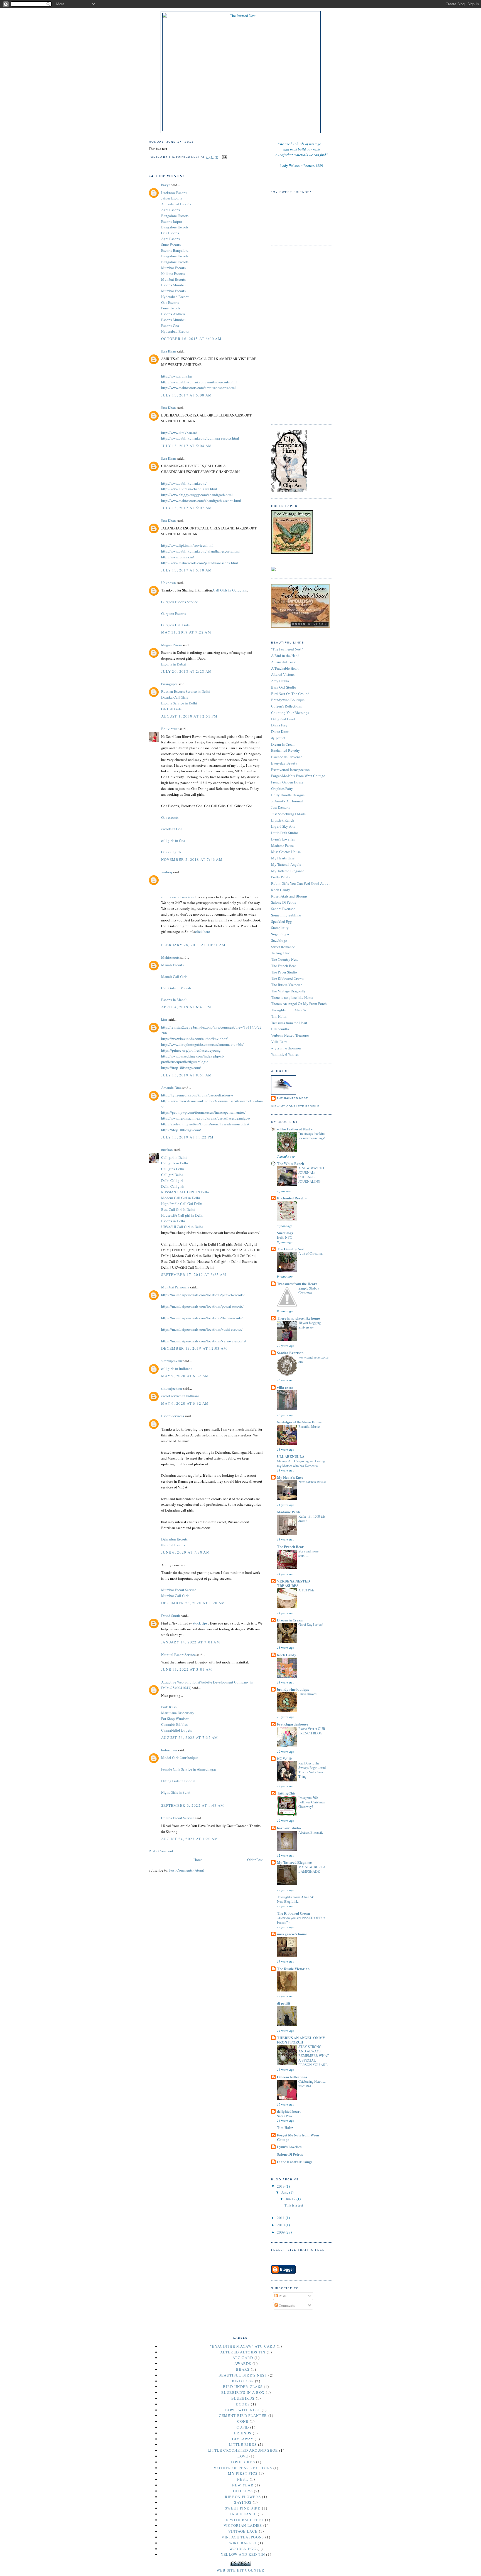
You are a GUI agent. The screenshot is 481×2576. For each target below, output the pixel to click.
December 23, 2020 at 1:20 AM (193, 1603)
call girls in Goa (173, 840)
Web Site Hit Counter (241, 2570)
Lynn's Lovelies (283, 839)
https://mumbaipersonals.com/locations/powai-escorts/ (202, 1306)
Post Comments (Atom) (187, 1870)
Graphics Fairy (282, 788)
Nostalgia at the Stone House (299, 1422)
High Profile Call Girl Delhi (182, 1204)
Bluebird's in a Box (243, 2392)
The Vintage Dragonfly (288, 991)
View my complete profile (295, 1106)
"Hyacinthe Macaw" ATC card (243, 2346)
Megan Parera (171, 645)
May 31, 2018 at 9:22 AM (186, 632)
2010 (281, 2225)
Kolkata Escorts (173, 273)
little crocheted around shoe (243, 2450)
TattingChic (286, 1793)
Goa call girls (171, 852)
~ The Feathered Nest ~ (295, 1129)
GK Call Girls (171, 709)
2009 (281, 2232)
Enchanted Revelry (286, 750)
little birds (243, 2444)
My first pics (243, 2473)
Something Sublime (286, 915)
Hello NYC (284, 1237)
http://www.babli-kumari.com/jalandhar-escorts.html (200, 551)
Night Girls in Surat (176, 1792)
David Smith (171, 1616)
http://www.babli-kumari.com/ (184, 483)
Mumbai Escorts (173, 268)
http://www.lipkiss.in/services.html (187, 545)
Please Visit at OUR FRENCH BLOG (312, 1731)
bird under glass (243, 2387)
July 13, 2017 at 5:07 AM (186, 508)
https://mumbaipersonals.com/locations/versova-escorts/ (204, 1341)
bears (243, 2369)
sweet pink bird (243, 2508)
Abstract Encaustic (311, 1832)
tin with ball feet (243, 2520)
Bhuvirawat (170, 729)
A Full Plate (306, 1590)
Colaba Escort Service (178, 1818)
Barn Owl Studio (284, 687)
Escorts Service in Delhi (179, 703)
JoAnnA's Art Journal (287, 801)
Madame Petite (282, 845)
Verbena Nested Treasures (290, 1035)
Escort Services (173, 1416)
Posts (282, 2296)
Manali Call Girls (174, 977)
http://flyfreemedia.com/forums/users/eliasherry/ (197, 1095)
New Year (243, 2485)
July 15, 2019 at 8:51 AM (186, 1075)
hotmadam (169, 1750)
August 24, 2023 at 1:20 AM (190, 1839)
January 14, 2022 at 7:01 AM (191, 1642)
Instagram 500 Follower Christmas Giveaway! (312, 1802)
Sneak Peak (285, 2116)
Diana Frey (279, 725)
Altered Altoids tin (243, 2352)
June (285, 2192)
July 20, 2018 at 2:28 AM (186, 671)
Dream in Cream (290, 1620)
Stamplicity (280, 928)
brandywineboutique (293, 1689)
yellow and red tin (243, 2554)
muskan (167, 1150)
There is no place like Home (292, 997)
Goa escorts (170, 817)
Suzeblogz (279, 940)
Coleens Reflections (292, 2077)
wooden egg (243, 2549)
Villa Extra (279, 1042)
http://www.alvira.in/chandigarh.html (189, 489)
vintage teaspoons (243, 2537)
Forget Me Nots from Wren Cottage (298, 2137)
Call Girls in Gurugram (230, 590)
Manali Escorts (172, 965)
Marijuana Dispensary (178, 1713)
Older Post (255, 1860)
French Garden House (287, 782)
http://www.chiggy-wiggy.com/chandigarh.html (197, 495)
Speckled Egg (282, 921)
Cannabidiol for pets (176, 1730)
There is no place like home (298, 1318)
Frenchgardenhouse (293, 1724)
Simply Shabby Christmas (309, 1290)
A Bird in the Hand (285, 655)
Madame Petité (289, 1512)
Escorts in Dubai (174, 664)
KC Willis (285, 1758)
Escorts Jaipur (172, 221)
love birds (243, 2462)
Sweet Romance (283, 947)
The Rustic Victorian (287, 985)
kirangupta (169, 684)
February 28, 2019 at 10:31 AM (193, 945)
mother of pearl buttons (243, 2468)
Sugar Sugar (280, 934)
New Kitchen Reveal (312, 1482)
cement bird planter (243, 2415)
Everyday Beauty (284, 763)
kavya (166, 185)
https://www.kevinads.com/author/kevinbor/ (194, 1039)
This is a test (294, 2205)
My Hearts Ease (283, 858)
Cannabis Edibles (174, 1724)
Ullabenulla (280, 1029)
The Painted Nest (292, 1098)
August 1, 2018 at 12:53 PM (189, 716)
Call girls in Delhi (175, 1163)
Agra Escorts (171, 210)
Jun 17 (291, 2199)
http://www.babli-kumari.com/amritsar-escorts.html (199, 382)
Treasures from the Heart (289, 1023)
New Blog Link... (289, 1901)
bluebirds (243, 2398)
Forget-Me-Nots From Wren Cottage (298, 776)
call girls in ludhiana (177, 1369)
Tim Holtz (279, 1016)
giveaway (243, 2439)
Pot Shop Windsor (175, 1719)
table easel (243, 2514)
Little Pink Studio (285, 833)
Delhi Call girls (173, 1186)
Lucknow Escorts (174, 193)
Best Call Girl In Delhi (178, 1209)
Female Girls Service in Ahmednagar (189, 1769)
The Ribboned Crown (287, 978)
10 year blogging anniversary (310, 1325)
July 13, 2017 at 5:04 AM (186, 446)
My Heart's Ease (290, 1477)
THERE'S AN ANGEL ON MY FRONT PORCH (301, 2040)
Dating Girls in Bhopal (178, 1781)
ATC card (243, 2358)
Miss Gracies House (286, 852)
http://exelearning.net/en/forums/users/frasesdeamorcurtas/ (205, 1124)
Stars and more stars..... (308, 1553)
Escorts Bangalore (175, 250)
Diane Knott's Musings (295, 2162)
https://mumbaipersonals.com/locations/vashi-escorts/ (202, 1329)
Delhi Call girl (172, 1180)
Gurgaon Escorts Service (180, 602)
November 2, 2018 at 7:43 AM (192, 859)
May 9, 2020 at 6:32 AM (185, 1376)
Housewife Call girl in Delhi (182, 1215)
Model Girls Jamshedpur (180, 1757)
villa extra (285, 1387)
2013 (281, 2186)
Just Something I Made (288, 814)
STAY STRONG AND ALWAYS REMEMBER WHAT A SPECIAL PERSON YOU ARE (314, 2055)
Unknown (169, 583)
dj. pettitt (278, 738)
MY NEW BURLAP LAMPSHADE (313, 1869)
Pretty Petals (280, 877)
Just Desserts (281, 807)
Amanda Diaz (171, 1088)
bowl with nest (243, 2410)
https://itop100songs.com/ (181, 1068)
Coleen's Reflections (286, 706)
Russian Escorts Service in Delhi (186, 691)
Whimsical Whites (285, 1054)
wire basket (243, 2543)
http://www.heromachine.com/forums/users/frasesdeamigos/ (206, 1118)
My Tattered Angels (286, 864)
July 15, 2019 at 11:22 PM (187, 1137)
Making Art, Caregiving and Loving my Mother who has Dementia (301, 1463)
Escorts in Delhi (173, 1221)
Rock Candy (281, 890)
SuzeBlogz (285, 1233)
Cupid (243, 2427)
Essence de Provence (287, 757)
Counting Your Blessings (290, 713)
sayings (243, 2502)
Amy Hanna (280, 681)
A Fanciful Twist (284, 662)
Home (198, 1860)
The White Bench (290, 1163)
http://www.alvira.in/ (177, 376)
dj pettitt (284, 2003)
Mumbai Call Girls (175, 1596)
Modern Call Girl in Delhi (181, 1198)
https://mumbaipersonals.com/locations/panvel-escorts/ (203, 1295)
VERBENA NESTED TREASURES (293, 1583)
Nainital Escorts (173, 1545)
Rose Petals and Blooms (289, 896)
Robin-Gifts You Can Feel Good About (300, 883)
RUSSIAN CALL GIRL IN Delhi (185, 1192)
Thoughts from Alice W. (289, 1010)
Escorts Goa (170, 326)
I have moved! (308, 1694)
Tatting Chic (281, 953)
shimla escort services (177, 897)
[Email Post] (224, 157)
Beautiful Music (309, 1426)
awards (243, 2363)
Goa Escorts (170, 233)
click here (203, 931)
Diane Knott (280, 731)
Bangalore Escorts (175, 216)
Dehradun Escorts (174, 1539)
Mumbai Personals (175, 1287)
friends (243, 2433)
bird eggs (243, 2381)
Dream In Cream (283, 744)
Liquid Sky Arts (283, 826)
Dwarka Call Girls (175, 697)
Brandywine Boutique (288, 700)
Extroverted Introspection (290, 770)
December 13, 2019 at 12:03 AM (194, 1348)
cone (243, 2421)
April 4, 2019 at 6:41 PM (186, 1007)
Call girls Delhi (173, 1169)
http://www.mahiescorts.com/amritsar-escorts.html (198, 388)
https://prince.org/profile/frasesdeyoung (191, 1050)
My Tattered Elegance (288, 871)
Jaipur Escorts (172, 198)
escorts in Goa (172, 829)
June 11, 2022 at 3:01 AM (187, 1669)
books (243, 2404)
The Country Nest (284, 959)
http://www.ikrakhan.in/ (179, 433)
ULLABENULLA (291, 1456)
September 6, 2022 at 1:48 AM (193, 1805)
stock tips (201, 1623)
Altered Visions (283, 674)
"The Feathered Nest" (287, 649)
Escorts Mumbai (173, 285)
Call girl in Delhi (174, 1157)
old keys (243, 2491)
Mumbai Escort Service (179, 1590)
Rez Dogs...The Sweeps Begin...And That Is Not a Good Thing (312, 1770)
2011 (281, 2218)
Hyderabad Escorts (175, 297)
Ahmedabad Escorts (176, 204)
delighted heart (289, 2111)
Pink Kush (169, 1707)
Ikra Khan (169, 351)
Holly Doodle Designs (288, 795)
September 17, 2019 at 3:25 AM (194, 1275)
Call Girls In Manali (176, 988)
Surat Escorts (171, 245)
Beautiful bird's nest (243, 2375)
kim (164, 1019)
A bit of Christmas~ (312, 1253)
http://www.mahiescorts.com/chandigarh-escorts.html (201, 501)
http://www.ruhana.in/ (178, 557)
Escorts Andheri (173, 314)
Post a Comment (161, 1851)
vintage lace (243, 2531)
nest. (243, 2479)
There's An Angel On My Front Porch (299, 1004)
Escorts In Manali (174, 1000)
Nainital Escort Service (178, 1655)
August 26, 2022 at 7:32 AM (190, 1737)
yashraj (167, 872)
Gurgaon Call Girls (175, 625)
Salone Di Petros (284, 902)
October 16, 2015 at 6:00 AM (191, 339)
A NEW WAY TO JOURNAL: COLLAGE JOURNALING (311, 1175)
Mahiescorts (170, 957)
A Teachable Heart (285, 668)
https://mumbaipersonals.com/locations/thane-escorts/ (202, 1318)
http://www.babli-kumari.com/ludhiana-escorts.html (200, 438)
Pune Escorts (171, 308)
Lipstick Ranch (283, 820)
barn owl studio (289, 1828)
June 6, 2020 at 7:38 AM (186, 1552)
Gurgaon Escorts (174, 613)
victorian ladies (243, 2525)
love (243, 2456)
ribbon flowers (243, 2497)
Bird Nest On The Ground (290, 694)
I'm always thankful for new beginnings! (312, 1136)
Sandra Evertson (283, 909)
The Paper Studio (284, 972)
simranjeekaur (172, 1361)
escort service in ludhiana (180, 1396)
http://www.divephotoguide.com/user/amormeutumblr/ (202, 1044)
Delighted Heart (283, 719)
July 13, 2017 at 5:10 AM (186, 570)
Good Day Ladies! (311, 1625)
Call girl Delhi (172, 1175)
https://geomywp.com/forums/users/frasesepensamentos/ (203, 1112)
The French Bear (284, 966)
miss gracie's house (292, 1934)
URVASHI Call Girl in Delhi (182, 1227)
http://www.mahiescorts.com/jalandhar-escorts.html (200, 563)
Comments (286, 2305)
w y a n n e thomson (286, 1048)
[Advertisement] (293, 334)
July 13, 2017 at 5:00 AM (186, 395)
